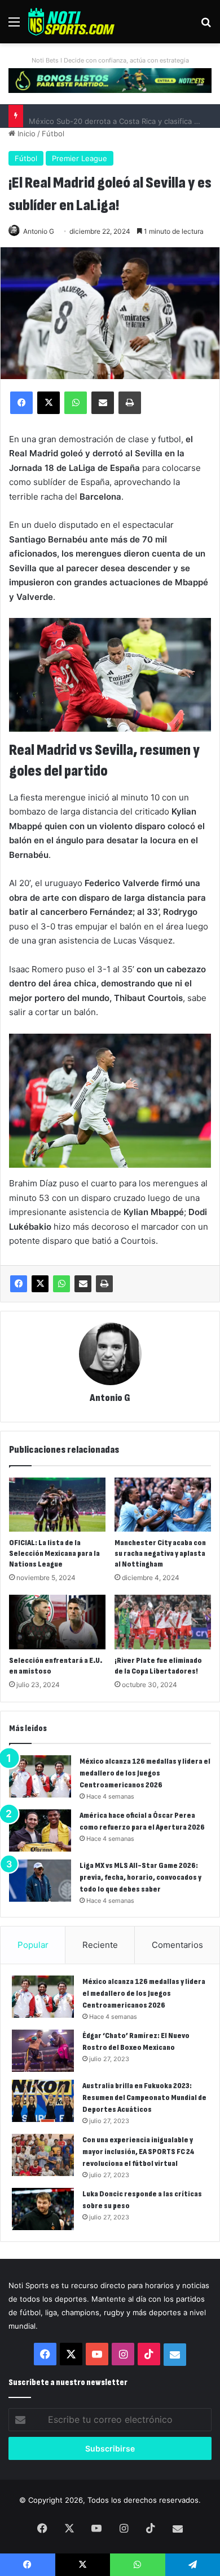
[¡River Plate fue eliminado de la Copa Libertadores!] (163, 1622)
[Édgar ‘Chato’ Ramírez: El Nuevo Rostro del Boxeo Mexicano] (43, 2051)
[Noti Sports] (71, 22)
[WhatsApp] (61, 1284)
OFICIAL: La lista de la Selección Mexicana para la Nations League (54, 1553)
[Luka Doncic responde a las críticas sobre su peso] (43, 2209)
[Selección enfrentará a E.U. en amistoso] (57, 1622)
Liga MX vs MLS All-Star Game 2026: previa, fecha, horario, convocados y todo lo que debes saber (140, 1877)
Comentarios (177, 1945)
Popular (33, 1945)
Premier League (80, 158)
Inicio (25, 134)
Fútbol (53, 134)
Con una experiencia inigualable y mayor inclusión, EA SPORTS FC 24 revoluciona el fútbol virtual (138, 2152)
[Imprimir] (104, 1284)
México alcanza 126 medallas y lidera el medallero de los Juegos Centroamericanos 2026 (145, 1773)
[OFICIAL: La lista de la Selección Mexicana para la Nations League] (57, 1505)
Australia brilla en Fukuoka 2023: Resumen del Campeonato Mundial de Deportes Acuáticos (144, 2097)
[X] (40, 1284)
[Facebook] (19, 1284)
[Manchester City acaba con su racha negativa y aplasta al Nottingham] (163, 1505)
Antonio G (39, 231)
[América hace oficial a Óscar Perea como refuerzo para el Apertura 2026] (40, 1830)
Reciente (100, 1945)
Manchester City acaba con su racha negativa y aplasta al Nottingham (160, 1553)
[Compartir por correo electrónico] (83, 1284)
